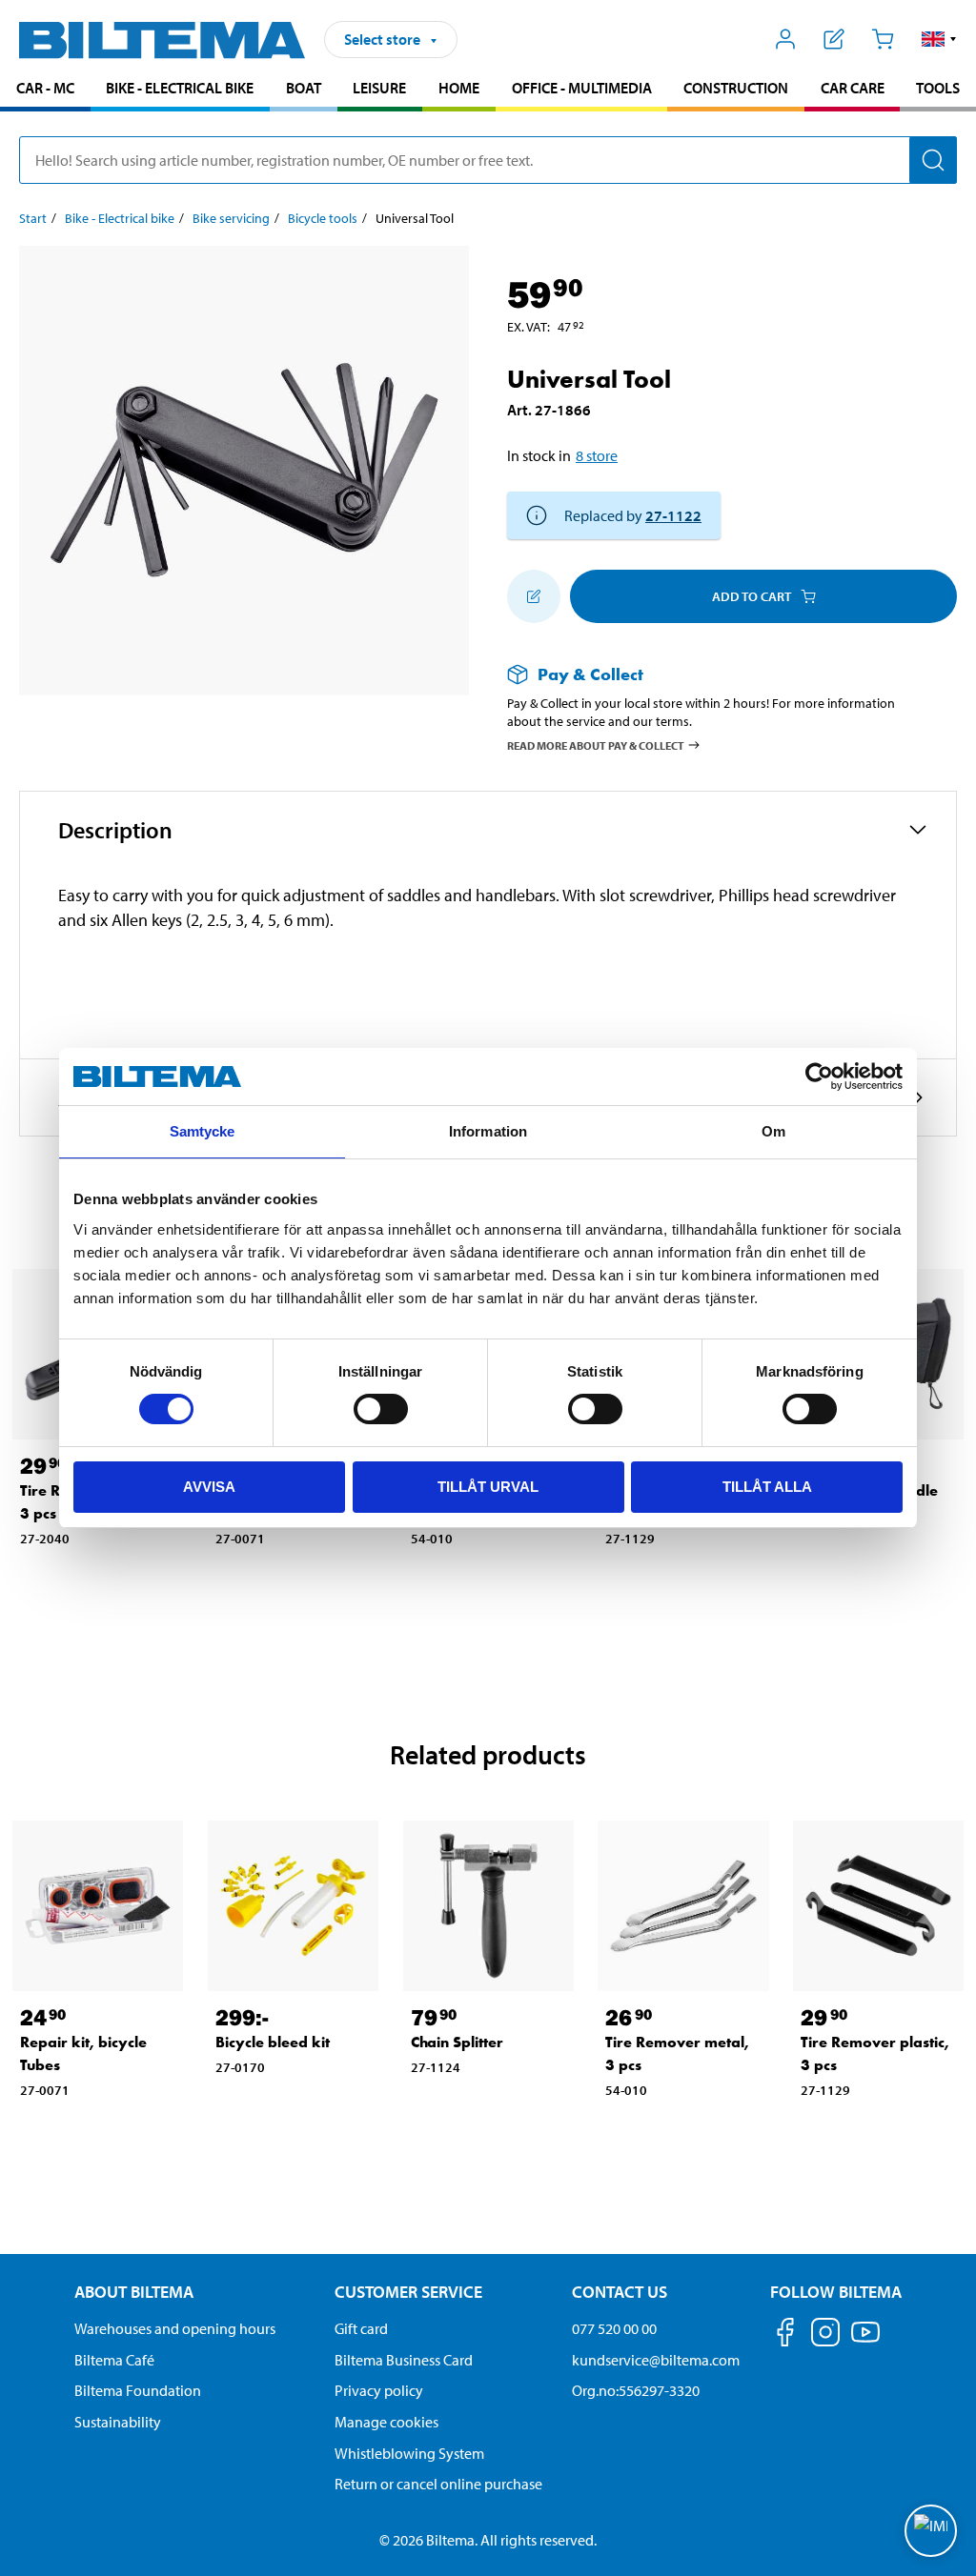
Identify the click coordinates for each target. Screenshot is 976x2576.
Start (33, 218)
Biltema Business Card (404, 2360)
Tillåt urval (488, 1487)
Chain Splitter (457, 2042)
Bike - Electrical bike (180, 88)
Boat (304, 88)
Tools (938, 88)
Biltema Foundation (138, 2390)
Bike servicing (231, 218)
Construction (736, 88)
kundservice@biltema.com (656, 2360)
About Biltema (134, 2292)
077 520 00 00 (614, 2328)
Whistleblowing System (409, 2453)
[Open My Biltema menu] (786, 39)
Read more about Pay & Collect (596, 745)
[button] (939, 39)
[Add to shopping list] (534, 596)
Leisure (379, 88)
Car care (853, 88)
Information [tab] (488, 1131)
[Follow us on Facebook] (785, 2335)
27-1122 (673, 515)
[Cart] (882, 39)
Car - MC (45, 88)
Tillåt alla (767, 1487)
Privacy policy (379, 2390)
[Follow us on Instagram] (825, 2335)
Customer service (408, 2292)
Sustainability (118, 2422)
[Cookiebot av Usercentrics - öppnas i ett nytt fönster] (819, 1077)
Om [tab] (773, 1131)
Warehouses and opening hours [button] (175, 2328)
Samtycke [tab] (203, 1131)
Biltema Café (114, 2360)
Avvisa (209, 1487)
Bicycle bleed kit (273, 2042)
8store (597, 455)
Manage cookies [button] (386, 2422)
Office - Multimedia (582, 88)
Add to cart (752, 596)
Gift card (361, 2328)
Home (459, 88)
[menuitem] (45, 90)
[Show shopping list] (834, 39)
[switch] (381, 1409)
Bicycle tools (323, 218)
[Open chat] (931, 2531)
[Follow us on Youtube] (865, 2341)
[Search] (933, 160)
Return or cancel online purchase (438, 2484)
